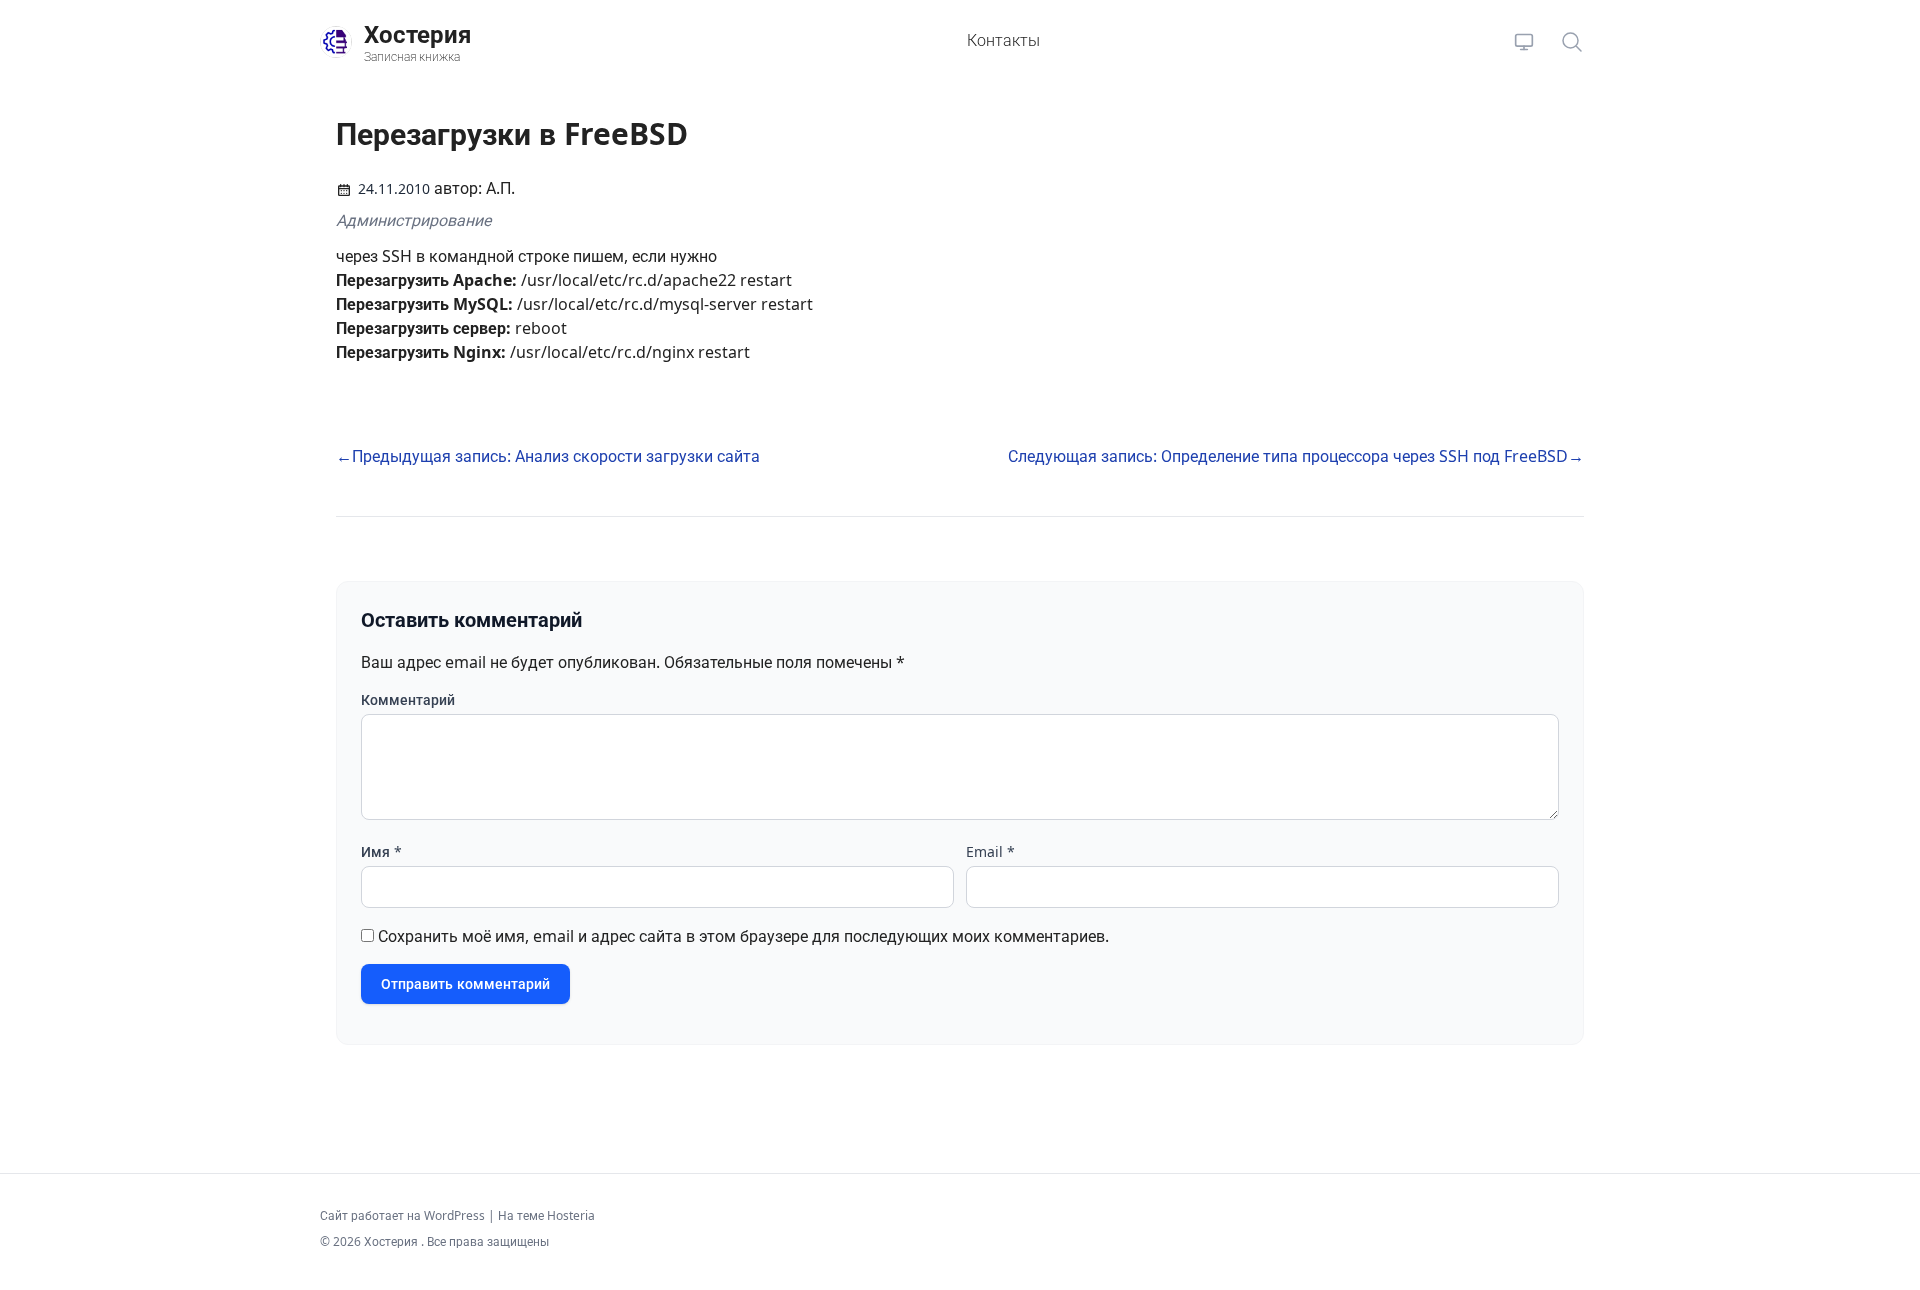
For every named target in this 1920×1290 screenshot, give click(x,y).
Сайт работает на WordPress (404, 1215)
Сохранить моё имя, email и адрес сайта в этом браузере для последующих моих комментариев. (743, 936)
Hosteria (571, 1215)
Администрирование (413, 220)
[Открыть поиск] (1572, 42)
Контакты (1003, 40)
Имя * (381, 851)
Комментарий (408, 699)
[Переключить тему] (1524, 42)
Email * (990, 851)
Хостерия (392, 1241)
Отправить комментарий (465, 983)
